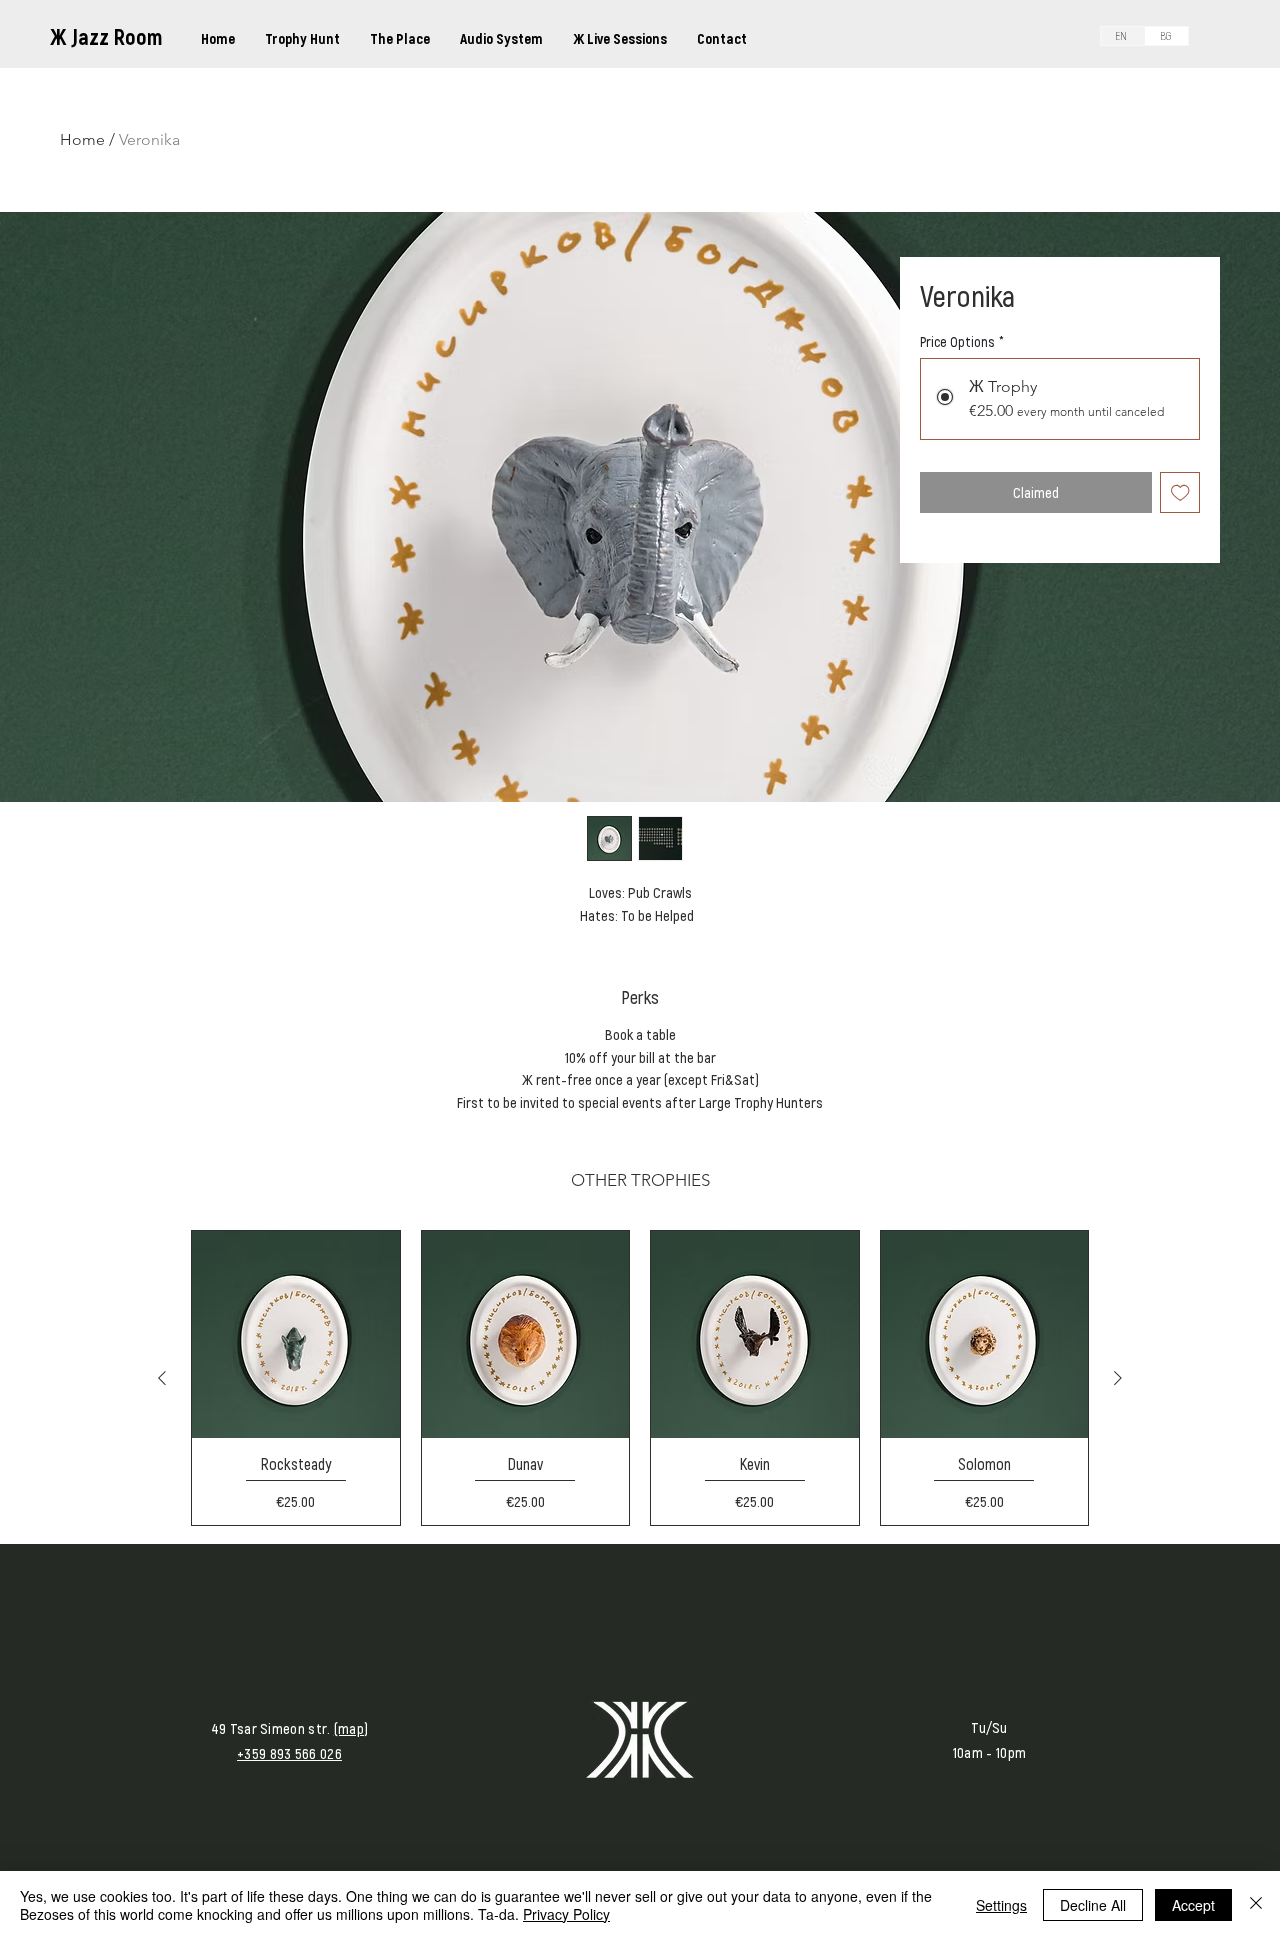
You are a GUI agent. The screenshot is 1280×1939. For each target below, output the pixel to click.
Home (82, 139)
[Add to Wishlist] (1180, 492)
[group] (640, 1378)
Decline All (1093, 1905)
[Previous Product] (162, 1378)
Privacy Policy (566, 1914)
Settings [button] (1001, 1905)
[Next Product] (1118, 1378)
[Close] (1256, 1905)
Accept (1193, 1905)
